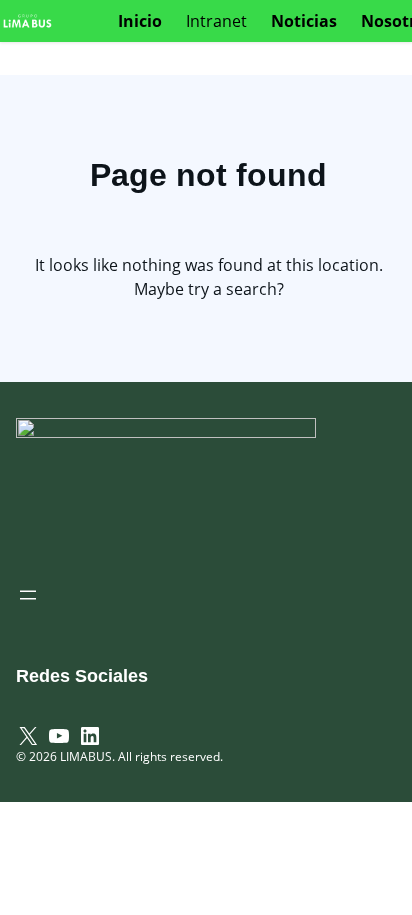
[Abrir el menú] (28, 595)
